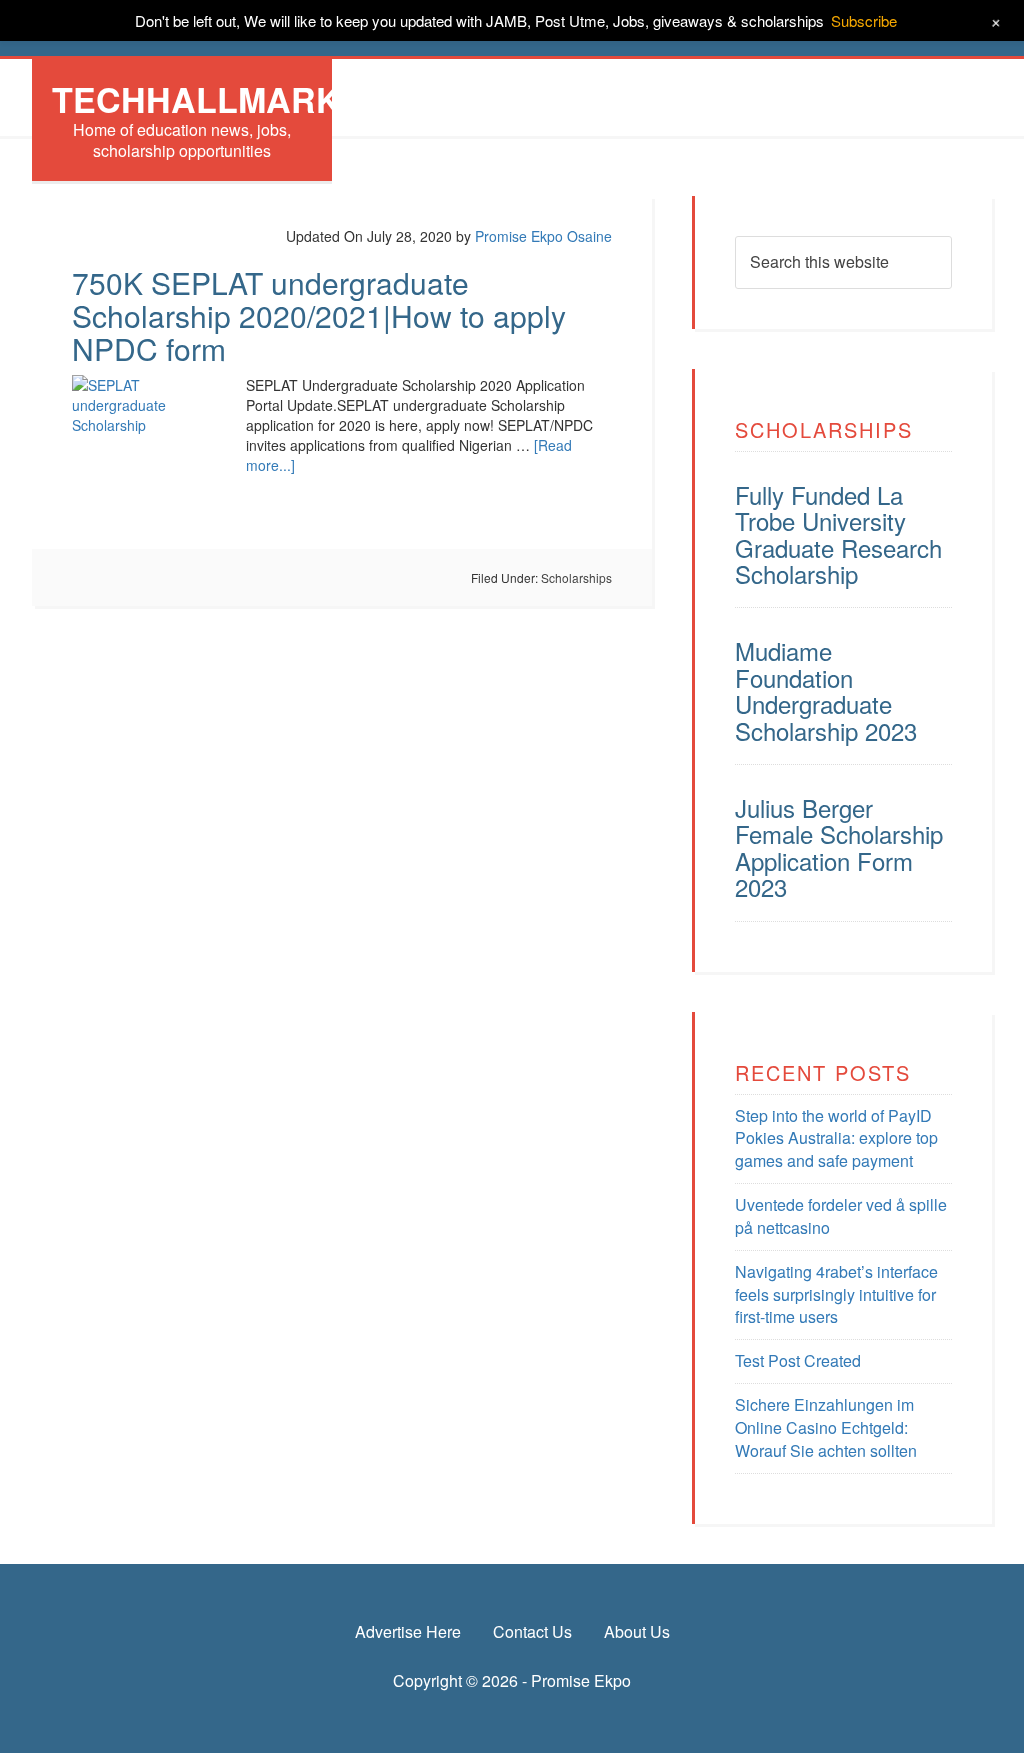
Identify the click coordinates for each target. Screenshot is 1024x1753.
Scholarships (576, 577)
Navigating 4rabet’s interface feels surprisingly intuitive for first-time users (836, 1294)
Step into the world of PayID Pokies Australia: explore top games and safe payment (836, 1138)
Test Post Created (798, 1360)
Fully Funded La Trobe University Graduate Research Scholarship (838, 534)
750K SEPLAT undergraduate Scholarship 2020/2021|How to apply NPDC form (319, 315)
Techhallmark (196, 99)
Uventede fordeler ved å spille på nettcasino (841, 1216)
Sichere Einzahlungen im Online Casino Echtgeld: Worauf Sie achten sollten (826, 1427)
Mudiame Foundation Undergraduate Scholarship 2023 (826, 690)
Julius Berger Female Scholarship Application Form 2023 (839, 847)
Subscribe (864, 20)
